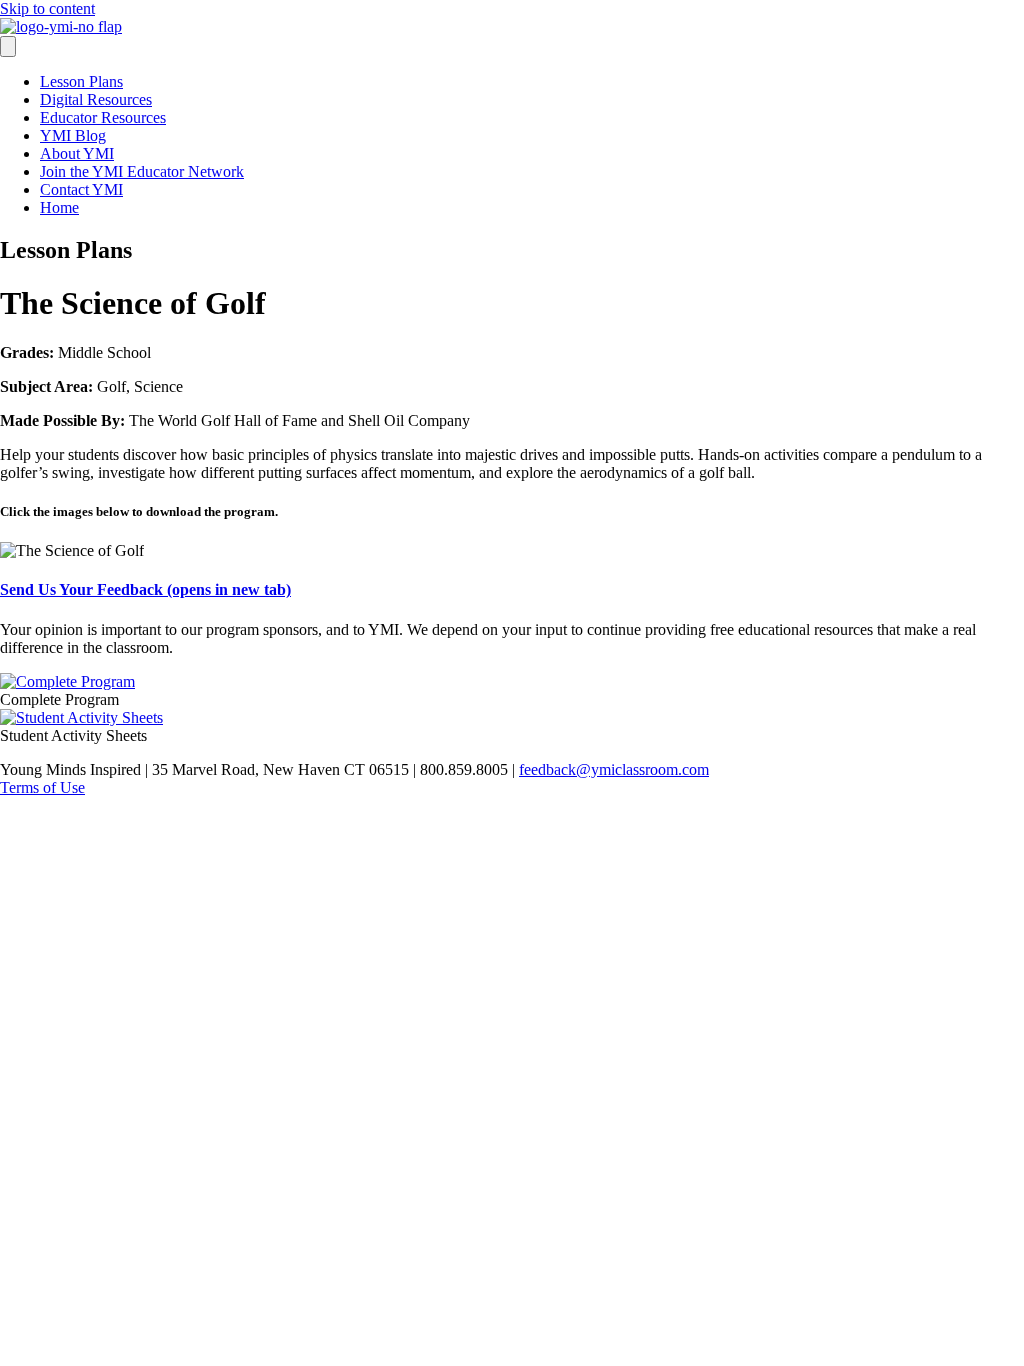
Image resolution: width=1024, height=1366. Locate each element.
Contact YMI (81, 189)
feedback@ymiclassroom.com (614, 769)
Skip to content (47, 8)
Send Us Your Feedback (145, 589)
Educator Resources (103, 117)
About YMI (77, 153)
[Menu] (8, 46)
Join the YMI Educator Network (142, 171)
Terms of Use (42, 787)
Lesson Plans (81, 81)
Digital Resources (96, 99)
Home (59, 207)
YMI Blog (73, 135)
